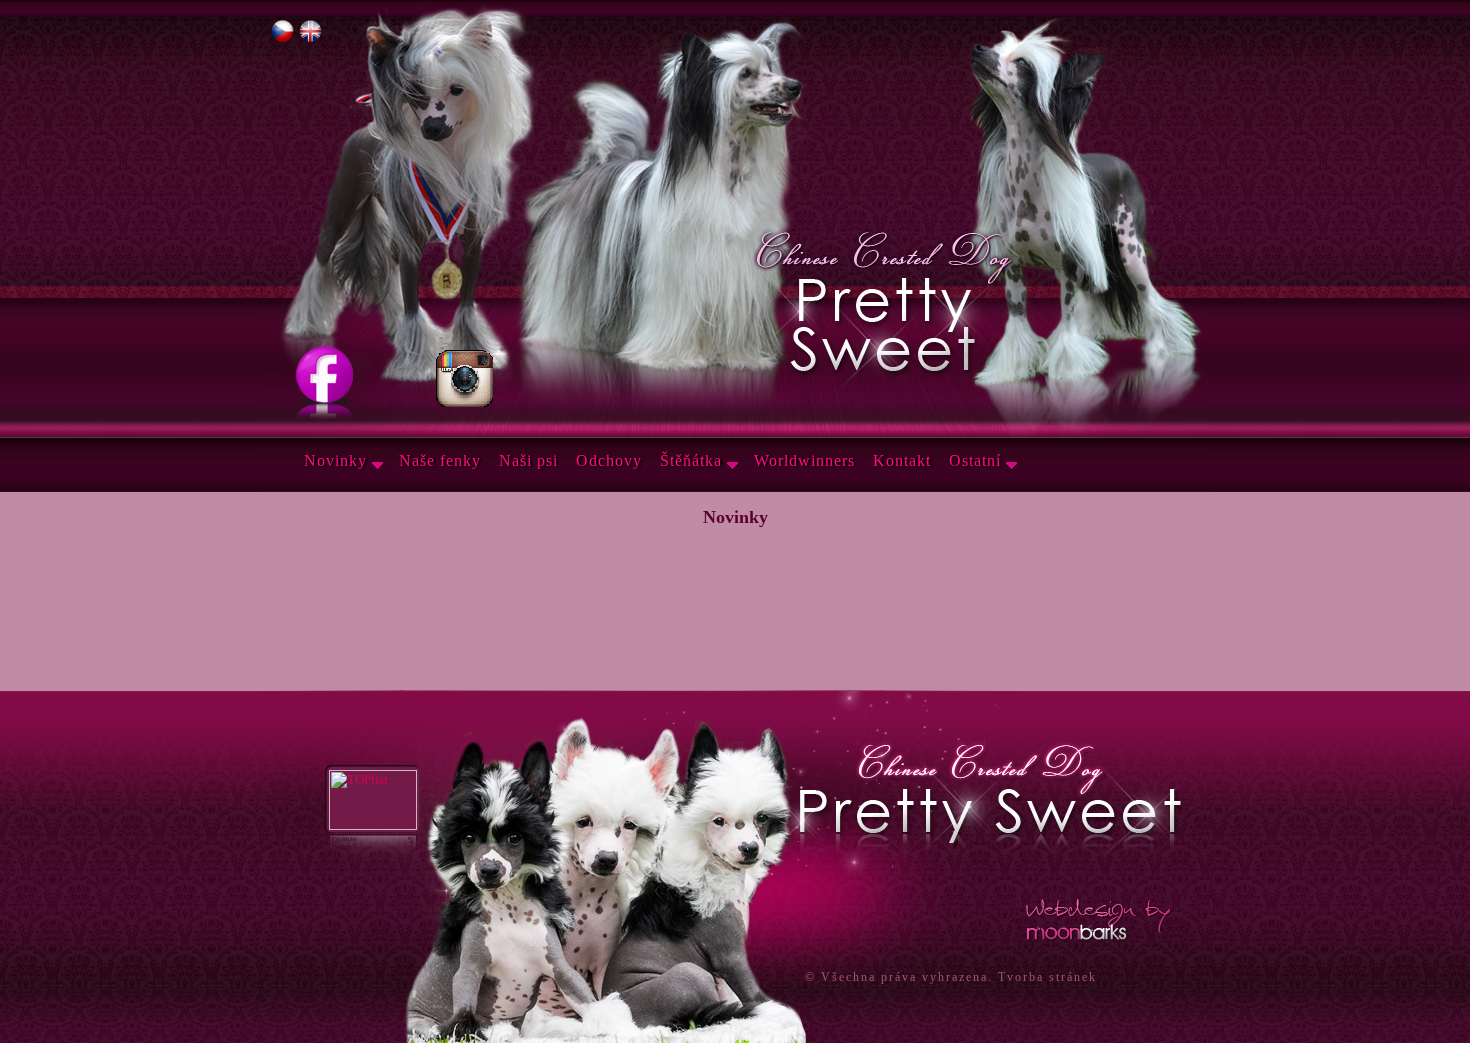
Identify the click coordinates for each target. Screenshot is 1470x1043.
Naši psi (528, 460)
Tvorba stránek (1047, 977)
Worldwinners (804, 460)
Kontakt (902, 460)
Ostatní (975, 460)
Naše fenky (440, 460)
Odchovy (609, 460)
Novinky (335, 460)
